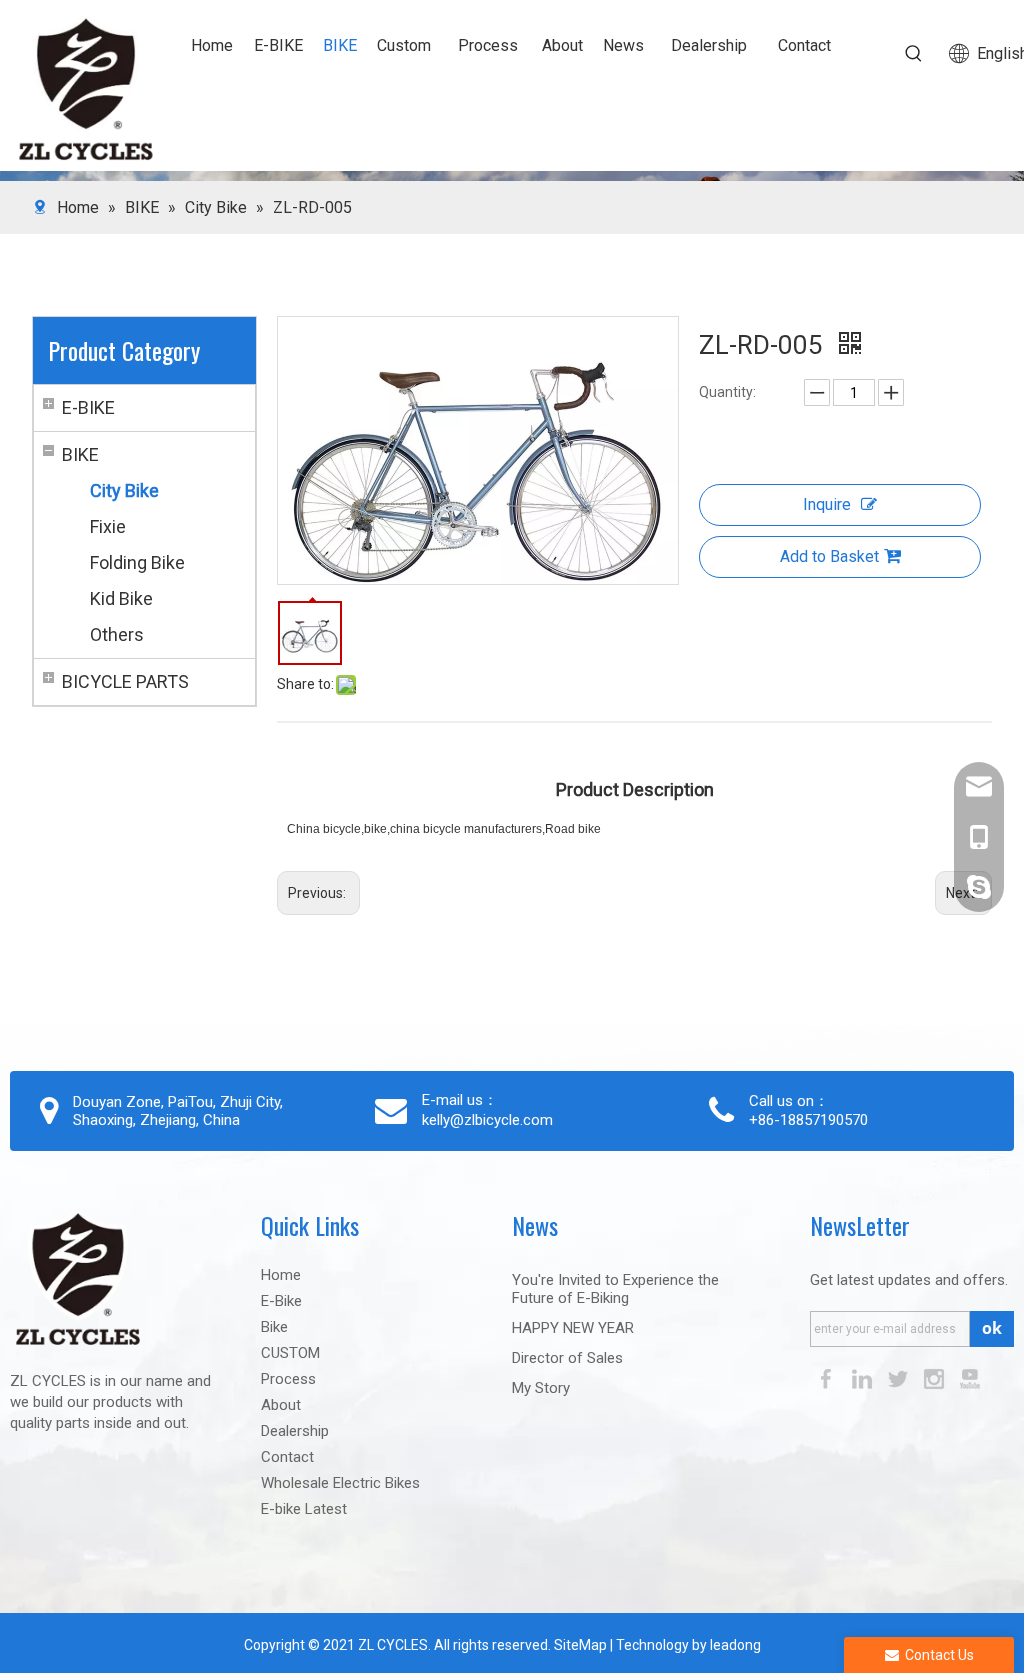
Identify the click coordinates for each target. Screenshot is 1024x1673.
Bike (274, 1327)
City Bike (124, 490)
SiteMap (579, 1645)
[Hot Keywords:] (914, 54)
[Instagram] (936, 1377)
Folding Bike (137, 562)
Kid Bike (121, 598)
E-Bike (281, 1301)
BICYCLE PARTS (125, 681)
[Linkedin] (864, 1377)
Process (288, 1379)
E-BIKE (88, 407)
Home (281, 1275)
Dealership (295, 1431)
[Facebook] (828, 1377)
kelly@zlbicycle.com (487, 1120)
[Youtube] (970, 1377)
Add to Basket (829, 556)
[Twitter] (900, 1377)
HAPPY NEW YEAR (573, 1328)
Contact (287, 1457)
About (281, 1405)
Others (117, 634)
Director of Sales (567, 1358)
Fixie (108, 526)
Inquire (827, 504)
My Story (541, 1388)
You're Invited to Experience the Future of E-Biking (615, 1289)
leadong (735, 1645)
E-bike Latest (304, 1509)
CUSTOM (290, 1353)
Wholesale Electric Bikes (340, 1483)
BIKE (80, 454)
